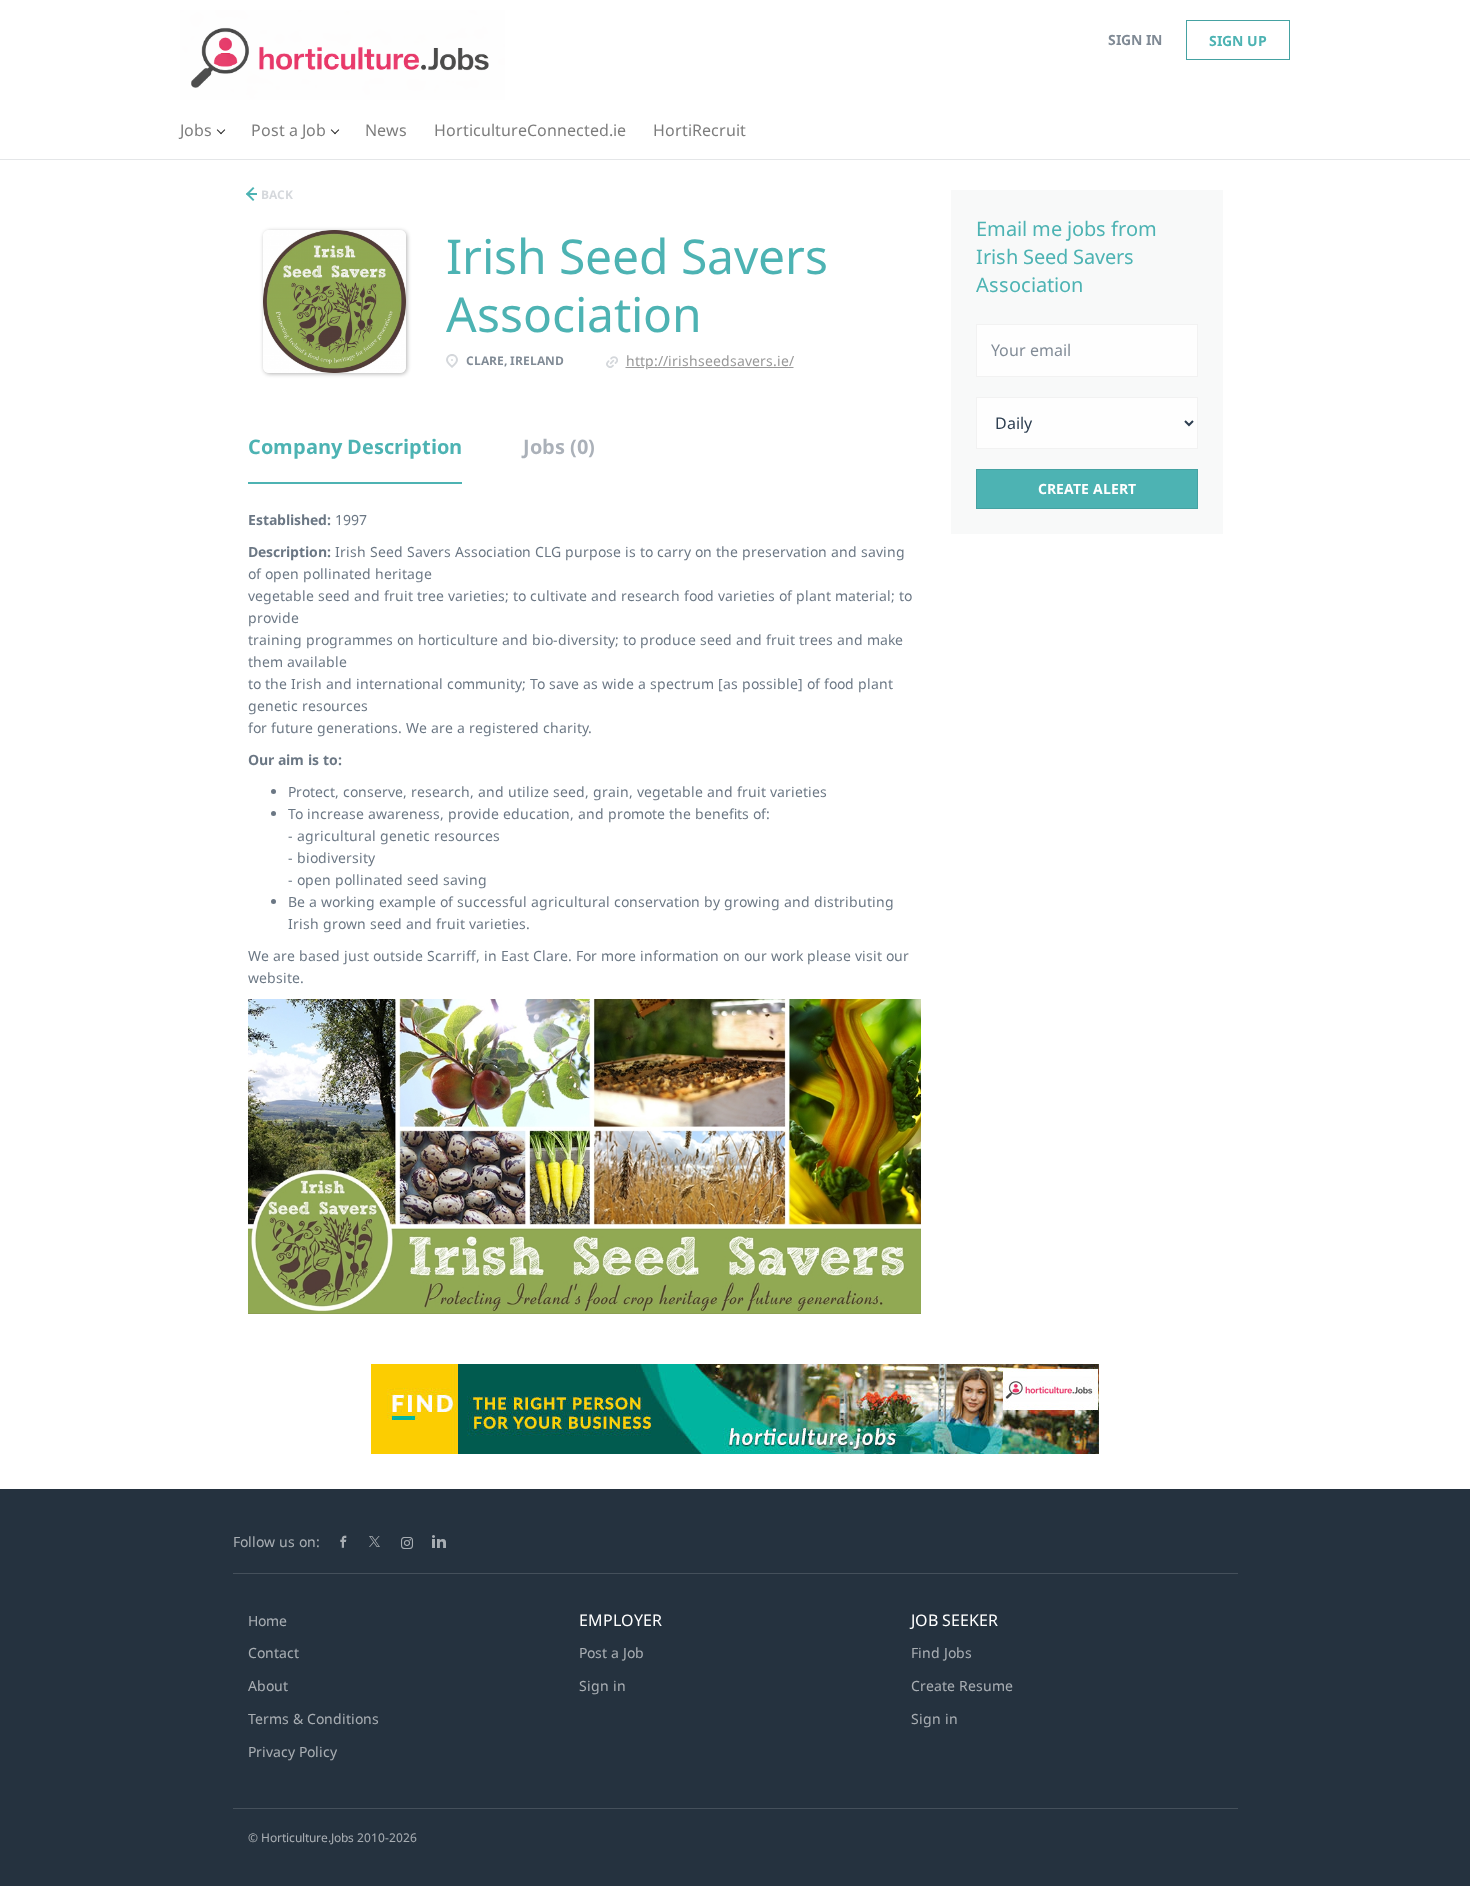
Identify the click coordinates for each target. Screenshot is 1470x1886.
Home (267, 1620)
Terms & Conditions (313, 1718)
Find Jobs (941, 1652)
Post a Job (611, 1652)
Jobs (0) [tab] (559, 446)
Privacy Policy (292, 1751)
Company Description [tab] (355, 446)
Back (275, 194)
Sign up (1238, 40)
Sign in (1135, 39)
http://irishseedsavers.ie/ (710, 360)
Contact (273, 1652)
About (268, 1685)
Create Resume (962, 1685)
